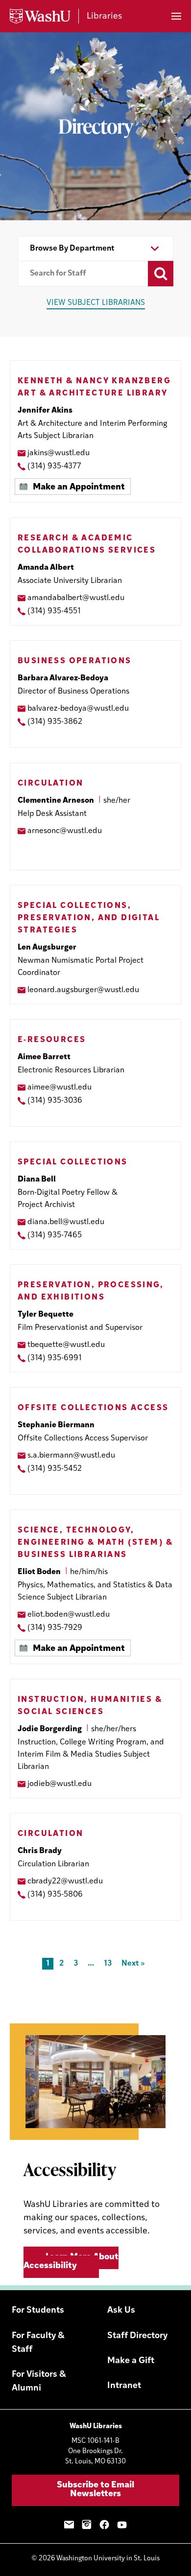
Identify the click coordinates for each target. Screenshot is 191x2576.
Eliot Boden (39, 1572)
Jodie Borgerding (50, 1729)
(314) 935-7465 (55, 1235)
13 (108, 1964)
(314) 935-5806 (55, 1895)
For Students (38, 2311)
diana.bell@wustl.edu (66, 1222)
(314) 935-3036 (55, 1101)
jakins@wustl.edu (59, 453)
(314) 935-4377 (54, 466)
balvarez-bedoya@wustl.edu (78, 709)
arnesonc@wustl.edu (65, 831)
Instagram (87, 2525)
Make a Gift (131, 2361)
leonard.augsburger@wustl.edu (83, 990)
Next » (133, 1964)
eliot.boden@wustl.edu (69, 1615)
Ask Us (121, 2311)
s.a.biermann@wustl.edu (71, 1456)
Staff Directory (137, 2336)
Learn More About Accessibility (71, 2262)
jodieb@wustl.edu (60, 1784)
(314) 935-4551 (54, 611)
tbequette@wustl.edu (66, 1345)
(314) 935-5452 (55, 1469)
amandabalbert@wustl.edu (76, 598)
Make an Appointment (79, 487)
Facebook (104, 2525)
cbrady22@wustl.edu (65, 1881)
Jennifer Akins (45, 411)
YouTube (122, 2525)
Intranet (124, 2386)
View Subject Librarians (96, 303)
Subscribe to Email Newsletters (95, 2490)
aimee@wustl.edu (60, 1088)
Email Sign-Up (69, 2525)
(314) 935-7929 (55, 1628)
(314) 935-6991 (55, 1358)
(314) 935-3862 (55, 722)
